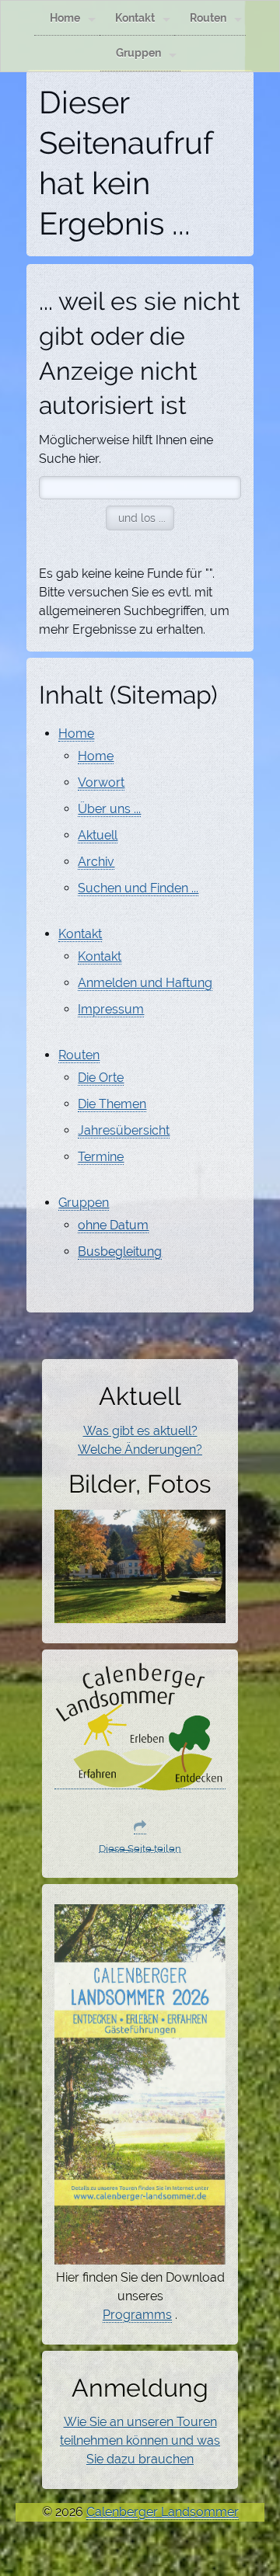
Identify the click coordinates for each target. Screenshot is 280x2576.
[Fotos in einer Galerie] (140, 1614)
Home (65, 17)
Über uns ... (109, 809)
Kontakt (135, 17)
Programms (137, 2315)
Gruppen (138, 52)
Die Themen (112, 1104)
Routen (208, 17)
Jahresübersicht (124, 1130)
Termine (101, 1157)
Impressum (111, 1009)
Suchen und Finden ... (138, 888)
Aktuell (98, 835)
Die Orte (101, 1078)
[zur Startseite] (140, 1782)
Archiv (96, 862)
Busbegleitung (120, 1251)
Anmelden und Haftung (145, 983)
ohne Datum (113, 1225)
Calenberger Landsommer (163, 2512)
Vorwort (101, 782)
